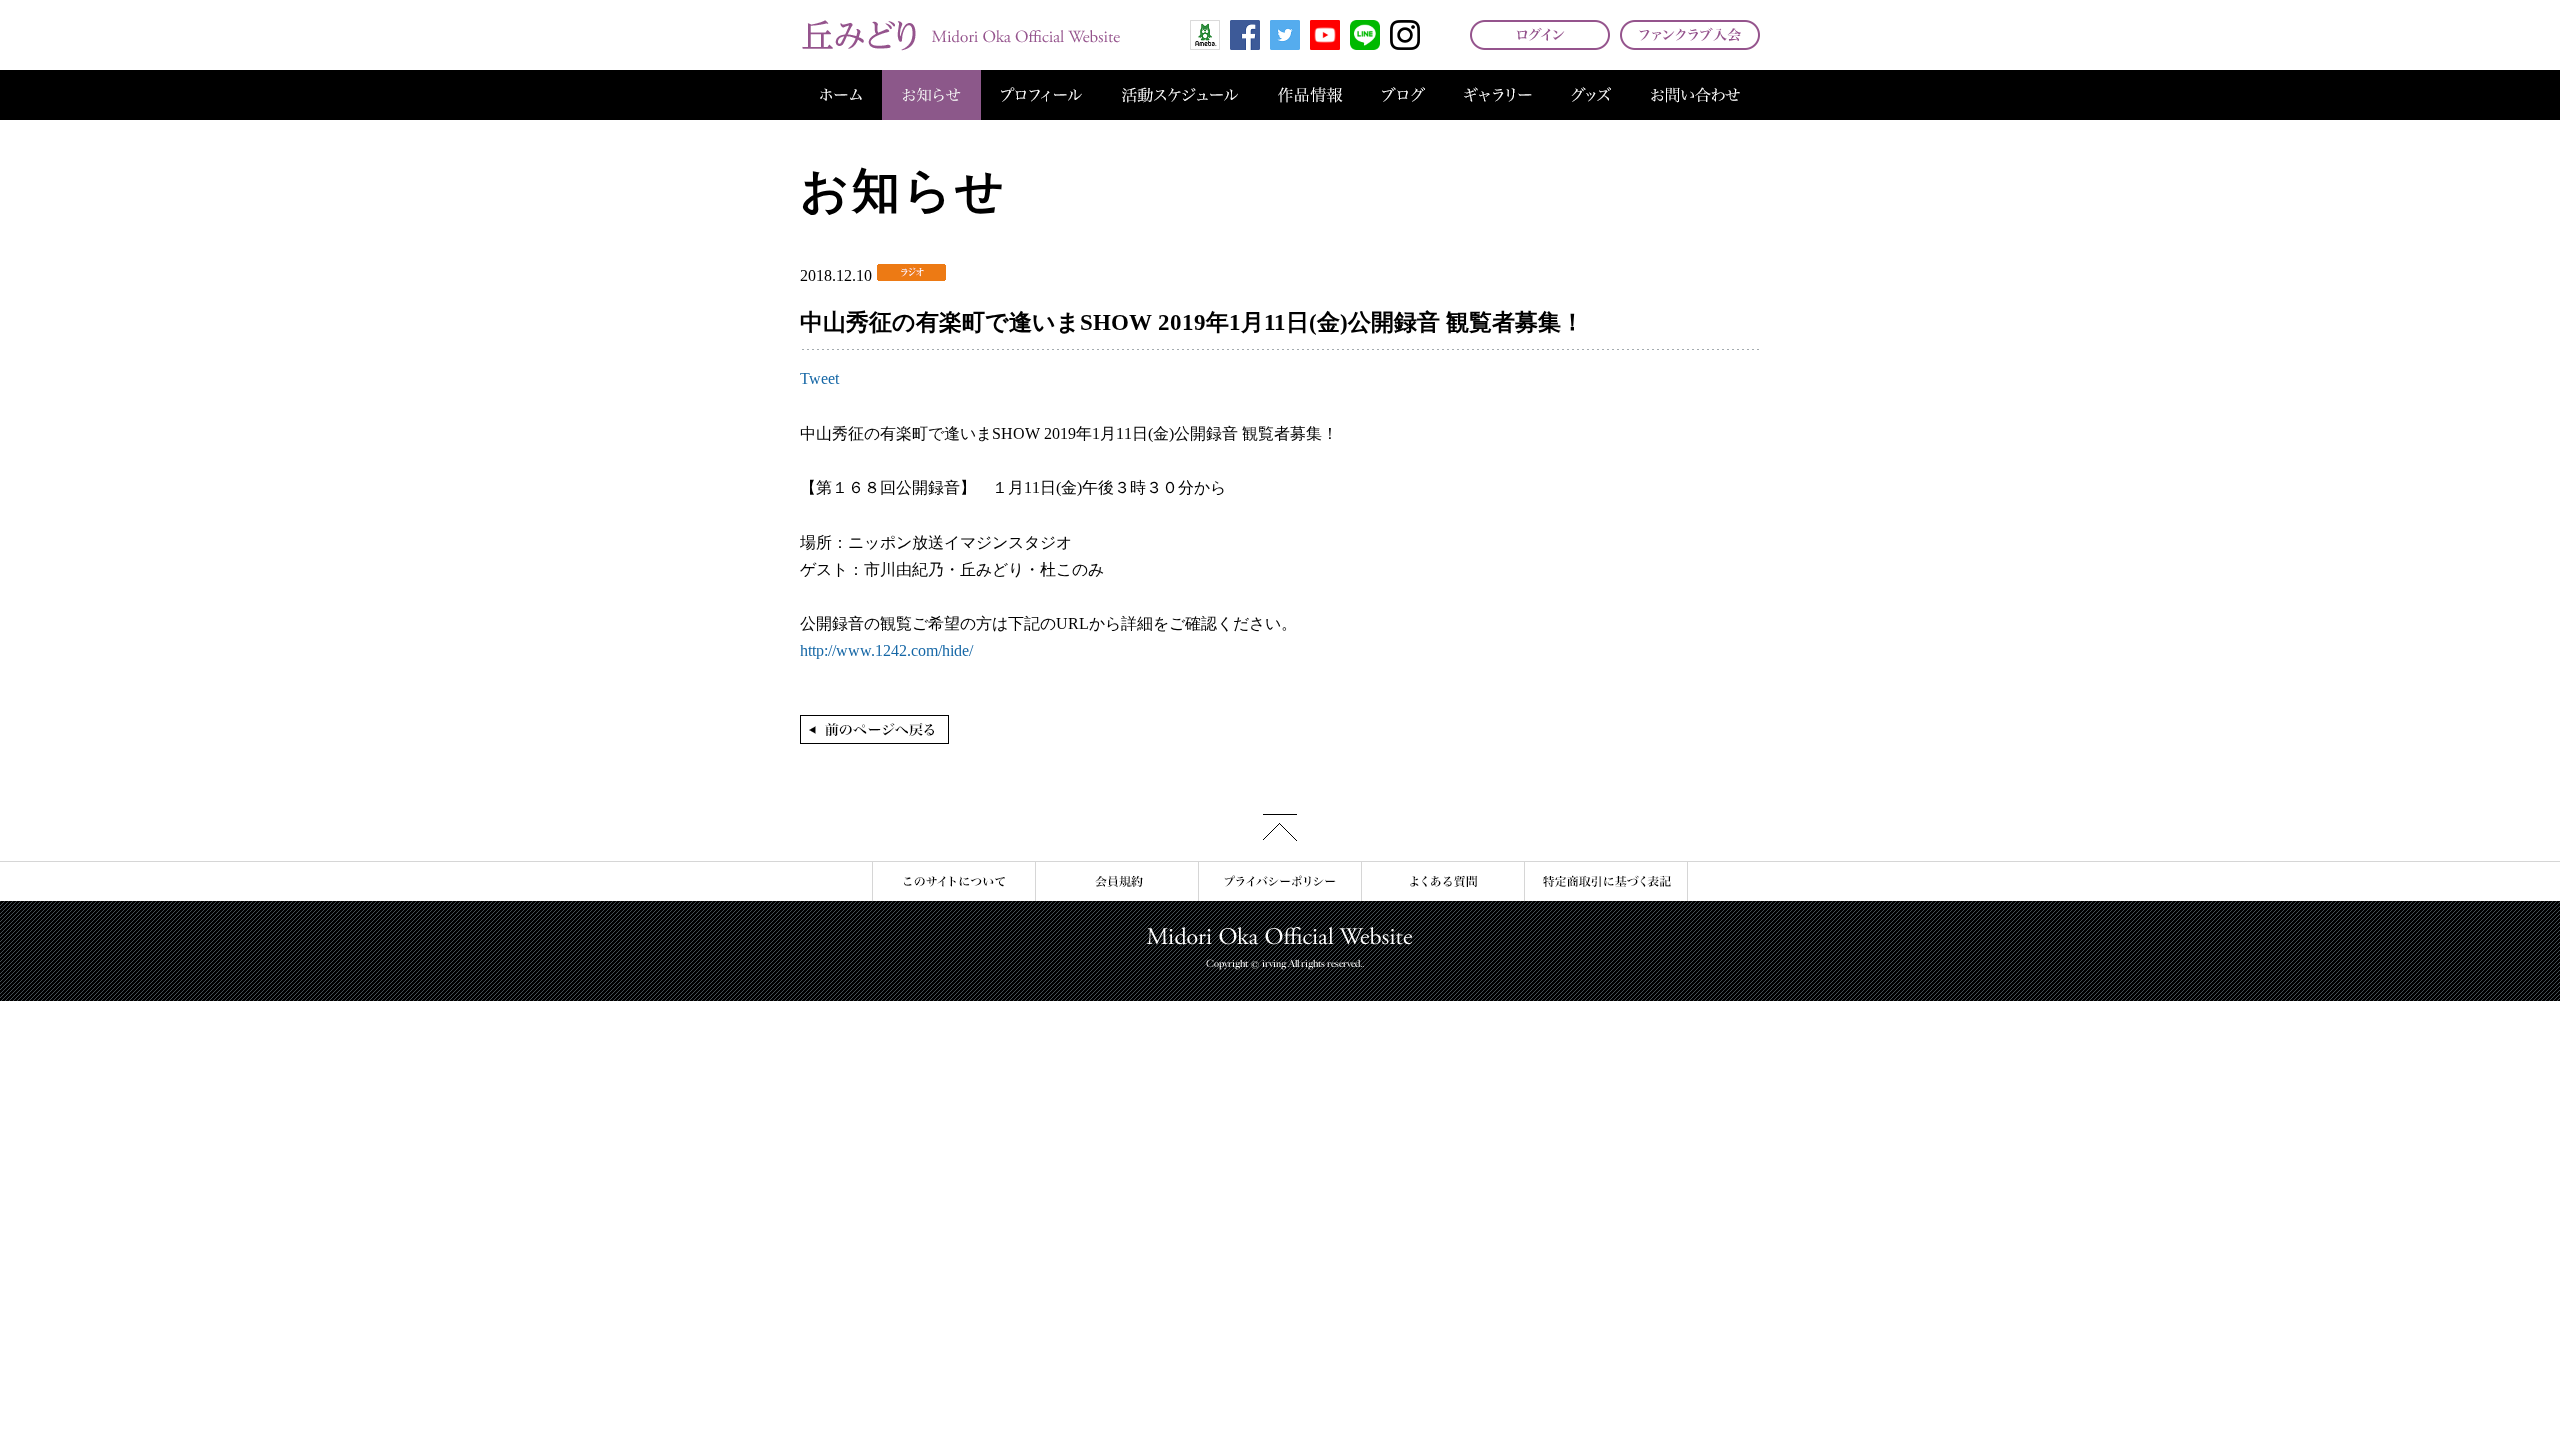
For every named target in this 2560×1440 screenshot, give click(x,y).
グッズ (1591, 95)
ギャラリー (1498, 95)
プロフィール (1041, 95)
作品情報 (1310, 95)
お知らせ (931, 95)
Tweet (819, 378)
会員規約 (1116, 881)
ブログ (1403, 95)
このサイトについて (953, 881)
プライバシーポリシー (1279, 881)
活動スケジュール (1180, 95)
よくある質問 (1442, 881)
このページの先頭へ (1280, 827)
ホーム (841, 95)
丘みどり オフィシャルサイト (960, 35)
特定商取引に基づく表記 (1606, 881)
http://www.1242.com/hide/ (886, 650)
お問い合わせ (1695, 95)
